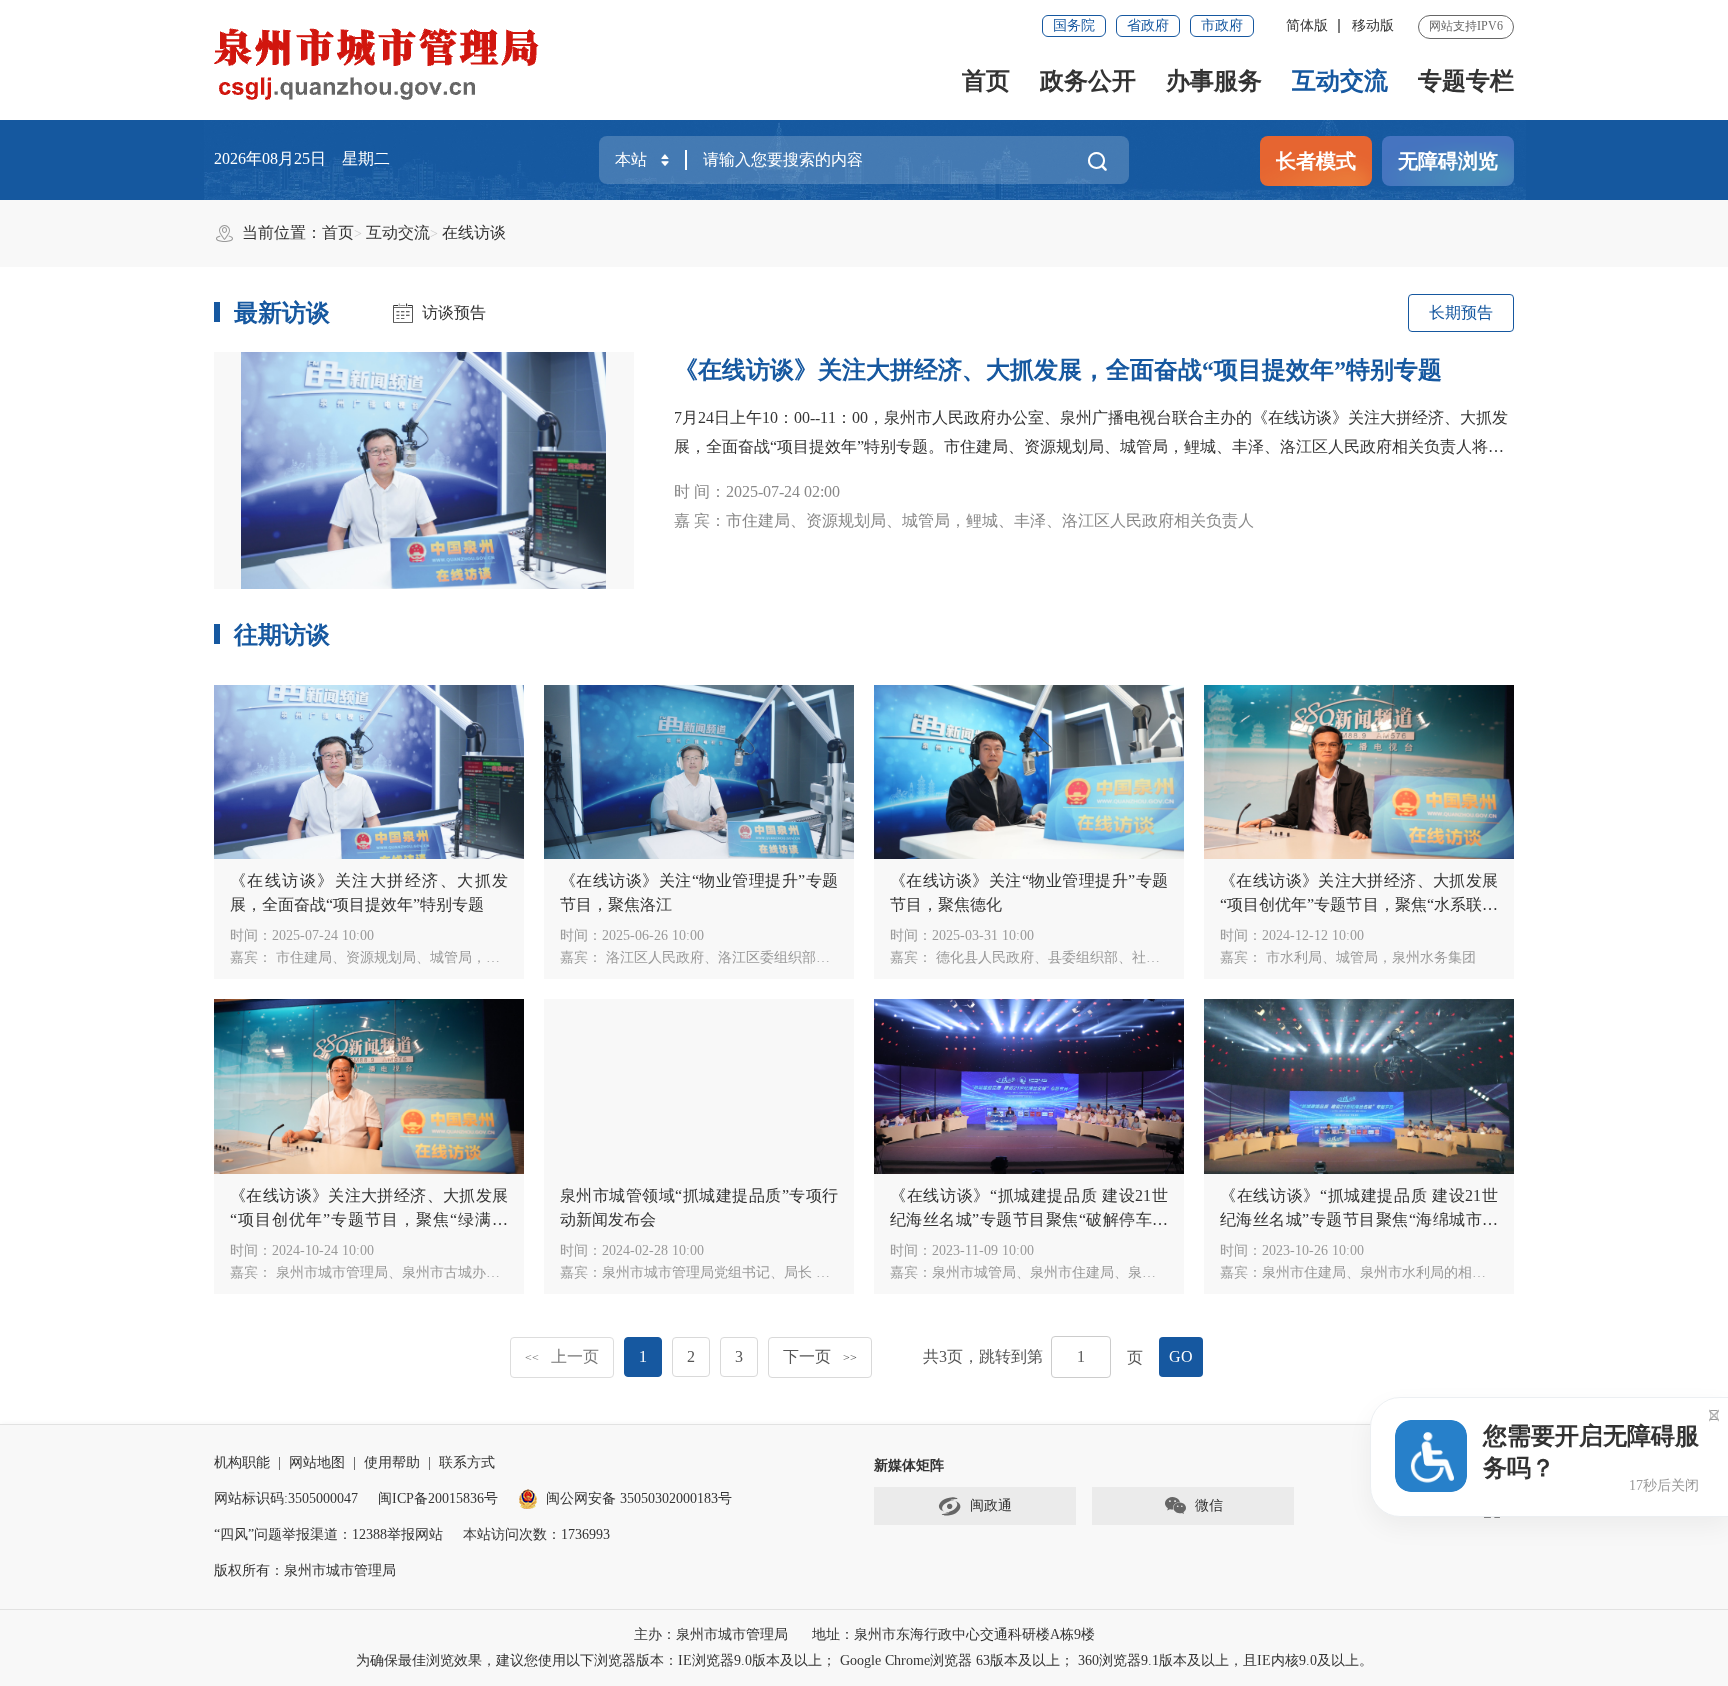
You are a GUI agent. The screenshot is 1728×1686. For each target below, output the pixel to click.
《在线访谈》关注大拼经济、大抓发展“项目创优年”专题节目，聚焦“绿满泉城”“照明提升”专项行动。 (369, 1219)
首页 (986, 81)
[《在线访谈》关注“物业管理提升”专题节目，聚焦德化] (1029, 772)
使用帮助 (392, 1462)
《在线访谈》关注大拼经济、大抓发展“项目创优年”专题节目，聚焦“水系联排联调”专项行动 (1359, 904)
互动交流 (1340, 81)
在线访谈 (474, 232)
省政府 (1148, 25)
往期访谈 (282, 635)
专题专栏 (1466, 81)
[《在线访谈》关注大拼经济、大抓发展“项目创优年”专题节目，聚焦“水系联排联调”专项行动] (1359, 772)
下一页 (820, 1356)
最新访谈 (282, 313)
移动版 (1373, 25)
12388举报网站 (397, 1534)
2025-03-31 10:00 (983, 935)
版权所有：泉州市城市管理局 (305, 1570)
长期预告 (1461, 312)
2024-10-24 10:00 (323, 1250)
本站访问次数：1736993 (536, 1534)
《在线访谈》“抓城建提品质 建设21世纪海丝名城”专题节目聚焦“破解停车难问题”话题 (1029, 1219)
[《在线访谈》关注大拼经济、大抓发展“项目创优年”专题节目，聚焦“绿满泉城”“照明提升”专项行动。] (369, 1086)
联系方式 (467, 1462)
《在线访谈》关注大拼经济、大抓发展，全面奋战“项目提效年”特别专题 (1058, 370)
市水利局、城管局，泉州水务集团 (1369, 957)
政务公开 (1088, 81)
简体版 (1307, 25)
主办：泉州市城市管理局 (711, 1634)
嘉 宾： (964, 520)
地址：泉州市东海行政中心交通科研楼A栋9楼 (953, 1634)
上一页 (562, 1356)
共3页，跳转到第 (983, 1356)
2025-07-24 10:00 (323, 935)
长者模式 (1316, 161)
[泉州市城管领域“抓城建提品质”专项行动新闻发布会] (699, 1086)
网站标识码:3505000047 (286, 1498)
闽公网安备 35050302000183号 (639, 1498)
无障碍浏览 (1448, 161)
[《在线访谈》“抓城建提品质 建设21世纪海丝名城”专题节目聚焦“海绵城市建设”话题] (1359, 1086)
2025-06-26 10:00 (653, 935)
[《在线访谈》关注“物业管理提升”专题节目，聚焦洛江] (699, 772)
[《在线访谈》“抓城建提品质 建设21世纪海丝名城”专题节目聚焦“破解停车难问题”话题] (1029, 1086)
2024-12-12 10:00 (1313, 935)
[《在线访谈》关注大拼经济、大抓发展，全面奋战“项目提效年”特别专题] (424, 470)
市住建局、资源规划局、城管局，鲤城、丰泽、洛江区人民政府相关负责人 (505, 957)
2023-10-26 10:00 (1313, 1250)
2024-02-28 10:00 (653, 1250)
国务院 (1074, 25)
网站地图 (317, 1462)
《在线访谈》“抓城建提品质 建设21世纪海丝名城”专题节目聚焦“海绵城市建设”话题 (1359, 1219)
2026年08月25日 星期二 (302, 158)
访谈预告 (454, 312)
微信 (1209, 1505)
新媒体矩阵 (909, 1465)
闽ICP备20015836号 (438, 1498)
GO (1181, 1356)
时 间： (757, 491)
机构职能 (242, 1462)
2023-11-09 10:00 (983, 1250)
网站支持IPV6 (1466, 26)
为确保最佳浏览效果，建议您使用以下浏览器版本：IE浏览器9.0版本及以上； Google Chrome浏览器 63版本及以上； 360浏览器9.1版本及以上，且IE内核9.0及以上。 (864, 1660)
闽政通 (991, 1505)
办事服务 (1214, 81)
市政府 (1222, 25)
